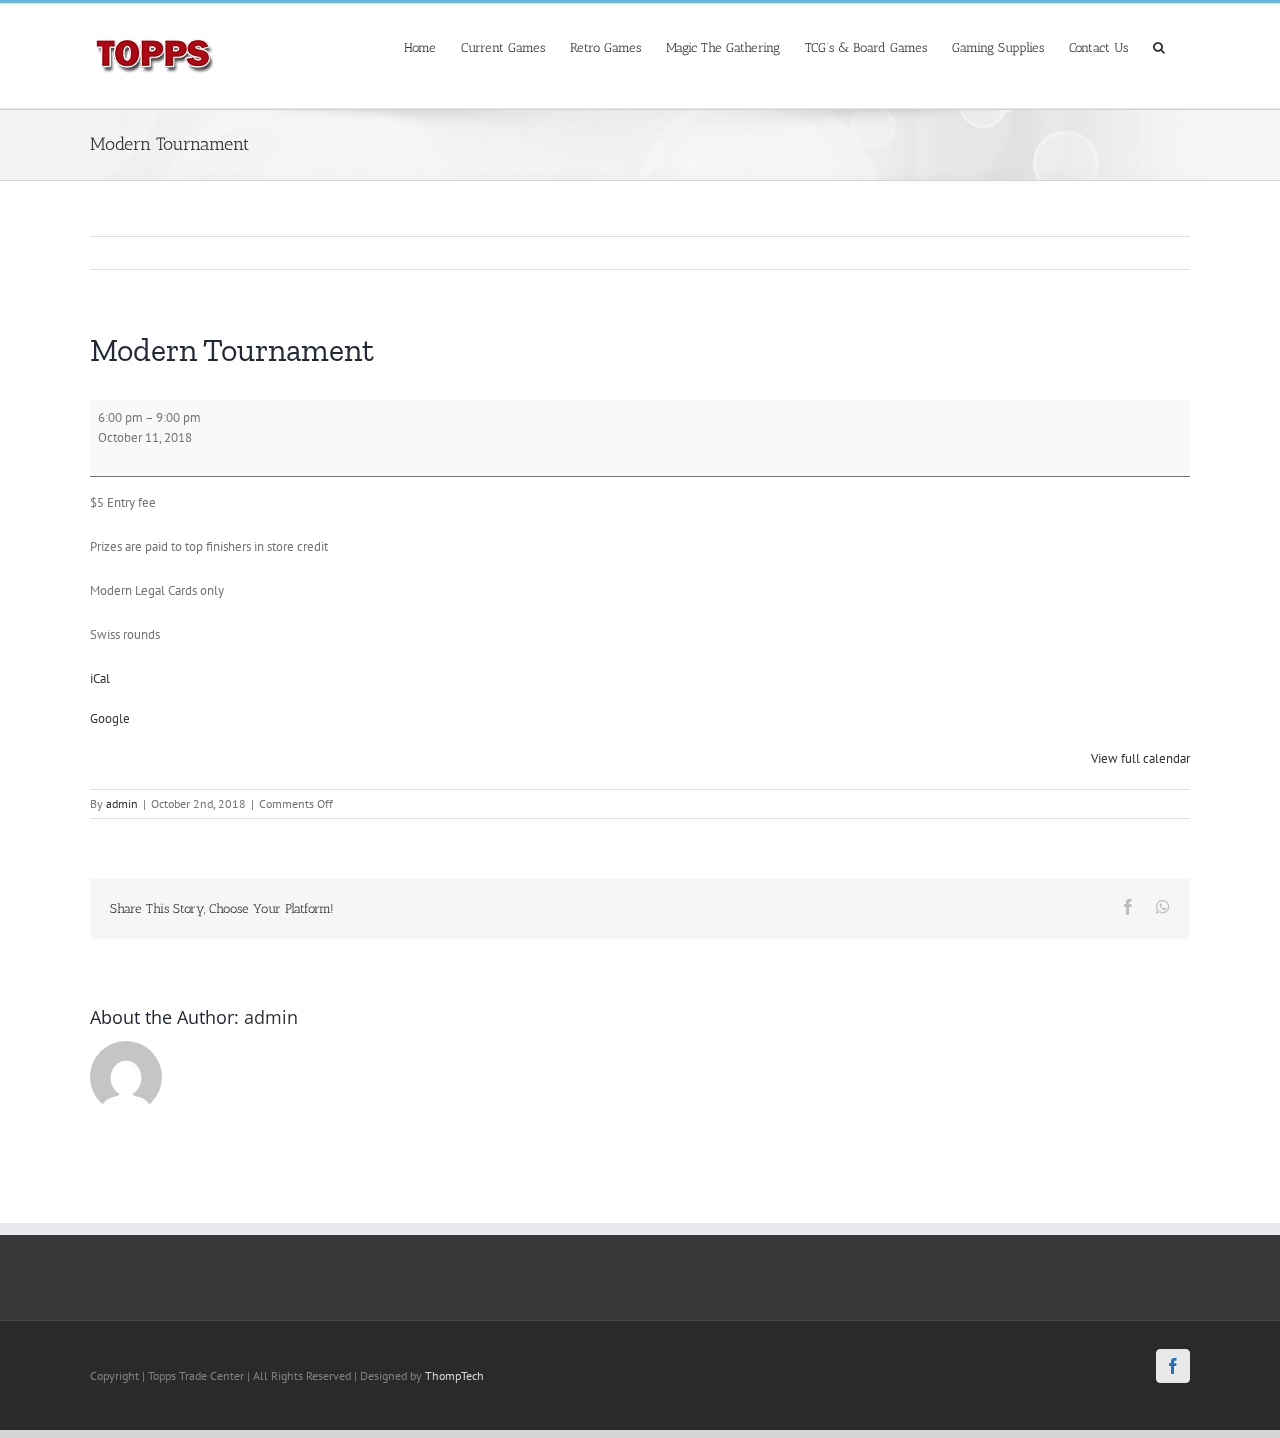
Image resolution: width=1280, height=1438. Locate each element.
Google (110, 718)
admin (122, 803)
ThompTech (454, 1375)
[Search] (1159, 45)
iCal (100, 678)
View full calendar (1140, 758)
